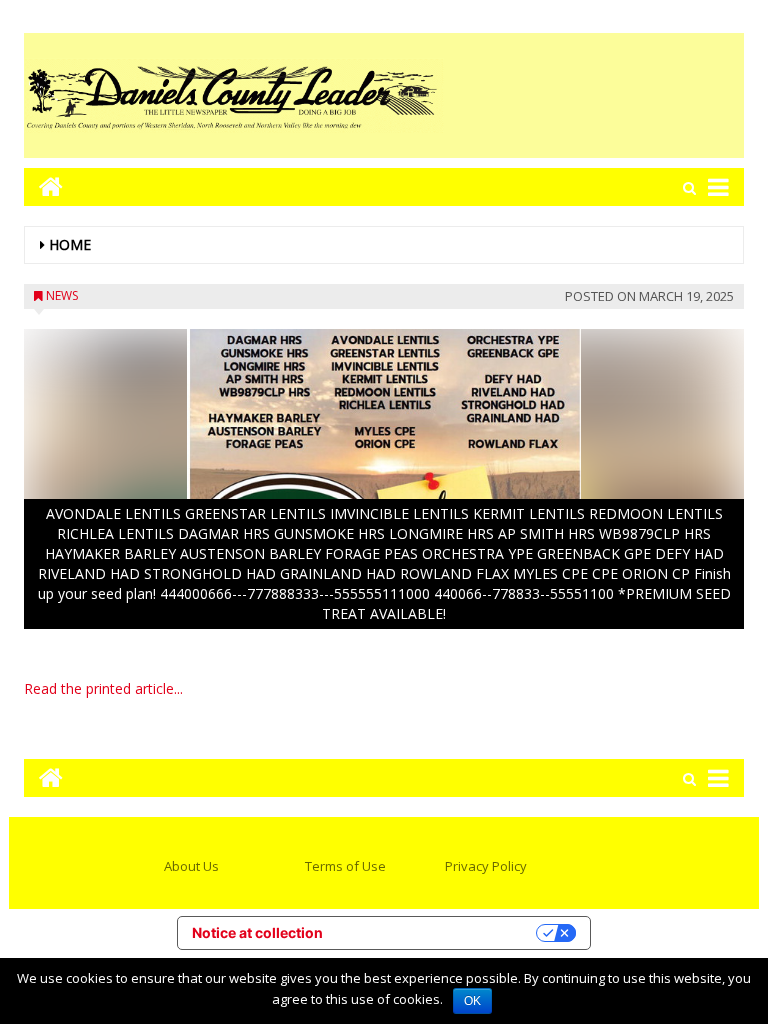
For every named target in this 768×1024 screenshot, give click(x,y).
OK (472, 1001)
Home (70, 244)
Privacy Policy (486, 866)
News (62, 295)
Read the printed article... (103, 688)
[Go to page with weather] (594, 95)
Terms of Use (345, 866)
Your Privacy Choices (438, 932)
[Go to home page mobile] (43, 186)
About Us (191, 866)
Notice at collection (257, 932)
